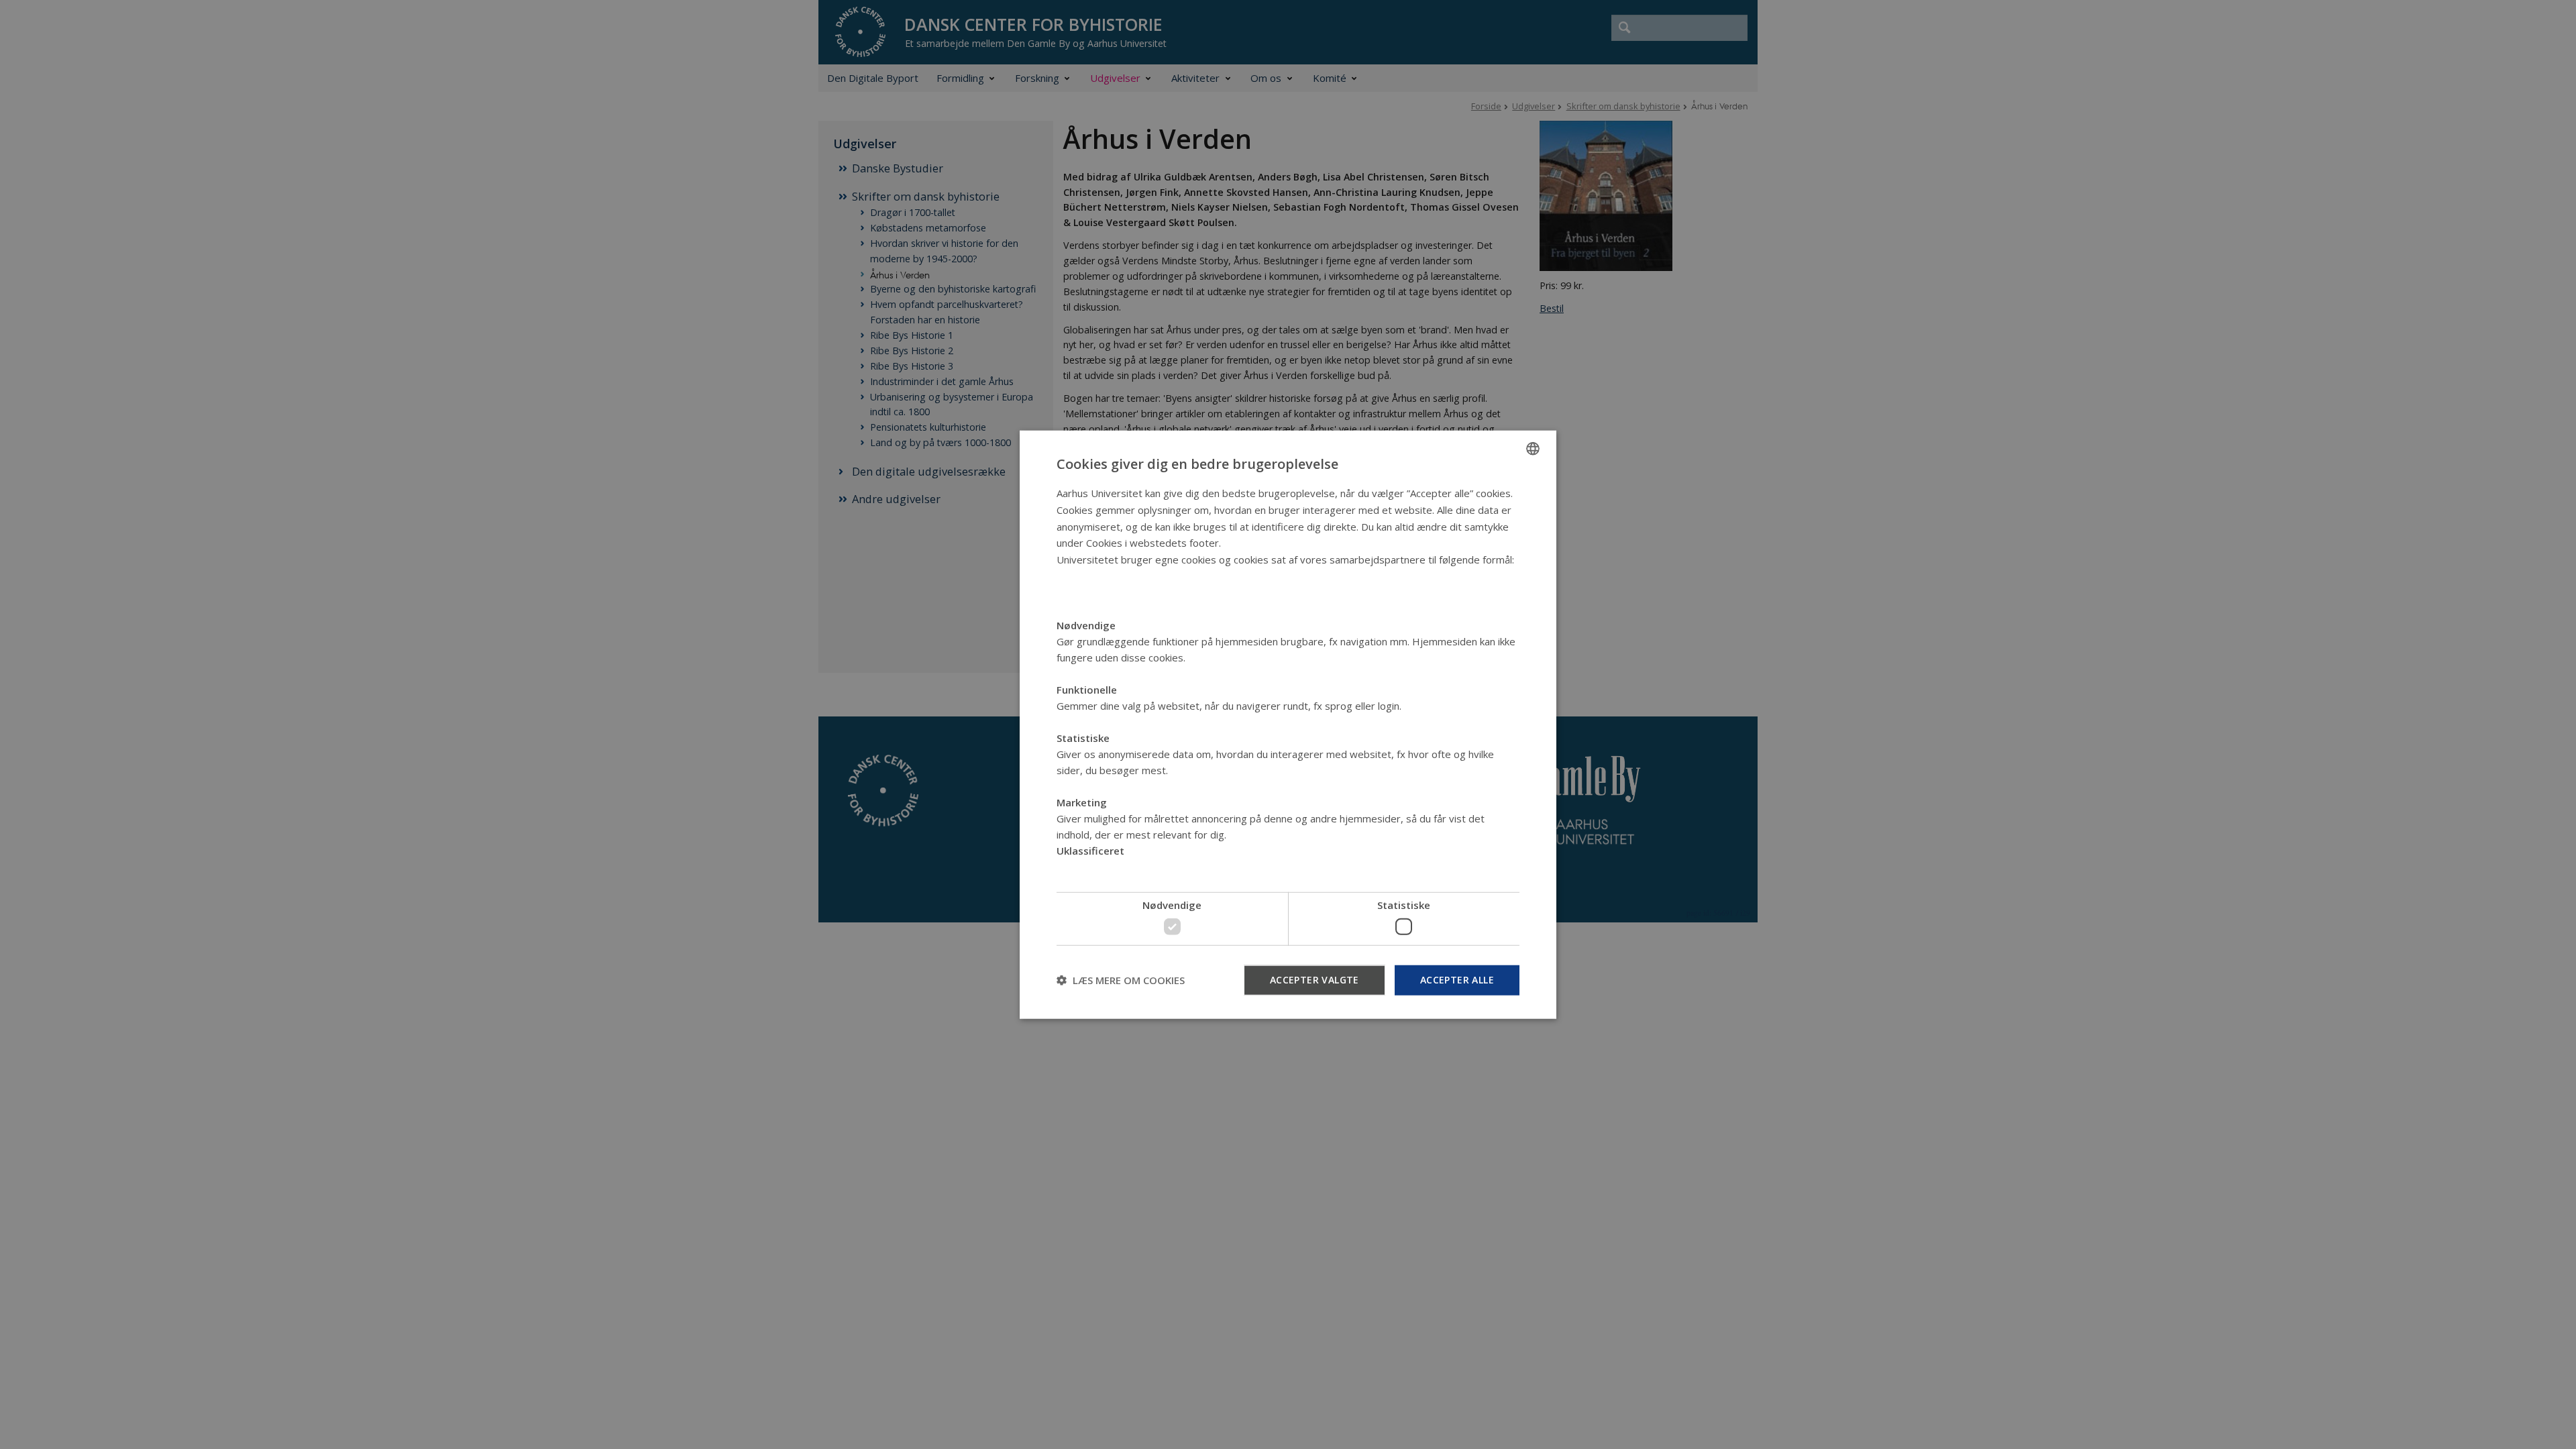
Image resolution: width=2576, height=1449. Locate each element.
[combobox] (1533, 449)
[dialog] (1288, 725)
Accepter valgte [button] (1314, 979)
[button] (1121, 980)
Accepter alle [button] (1457, 979)
